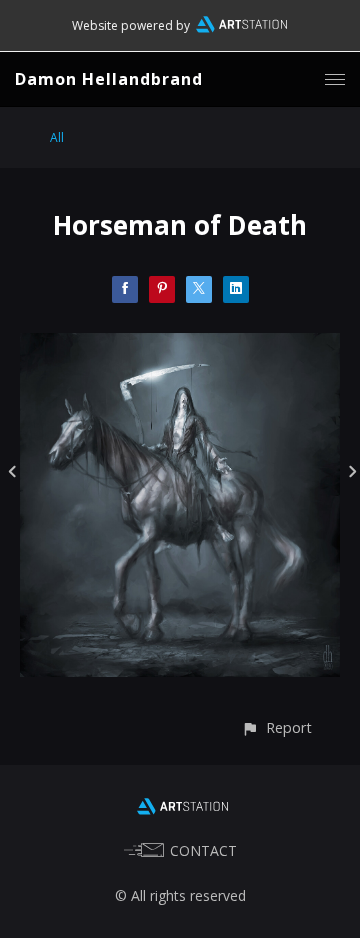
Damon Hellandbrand (109, 79)
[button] (276, 727)
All (57, 137)
